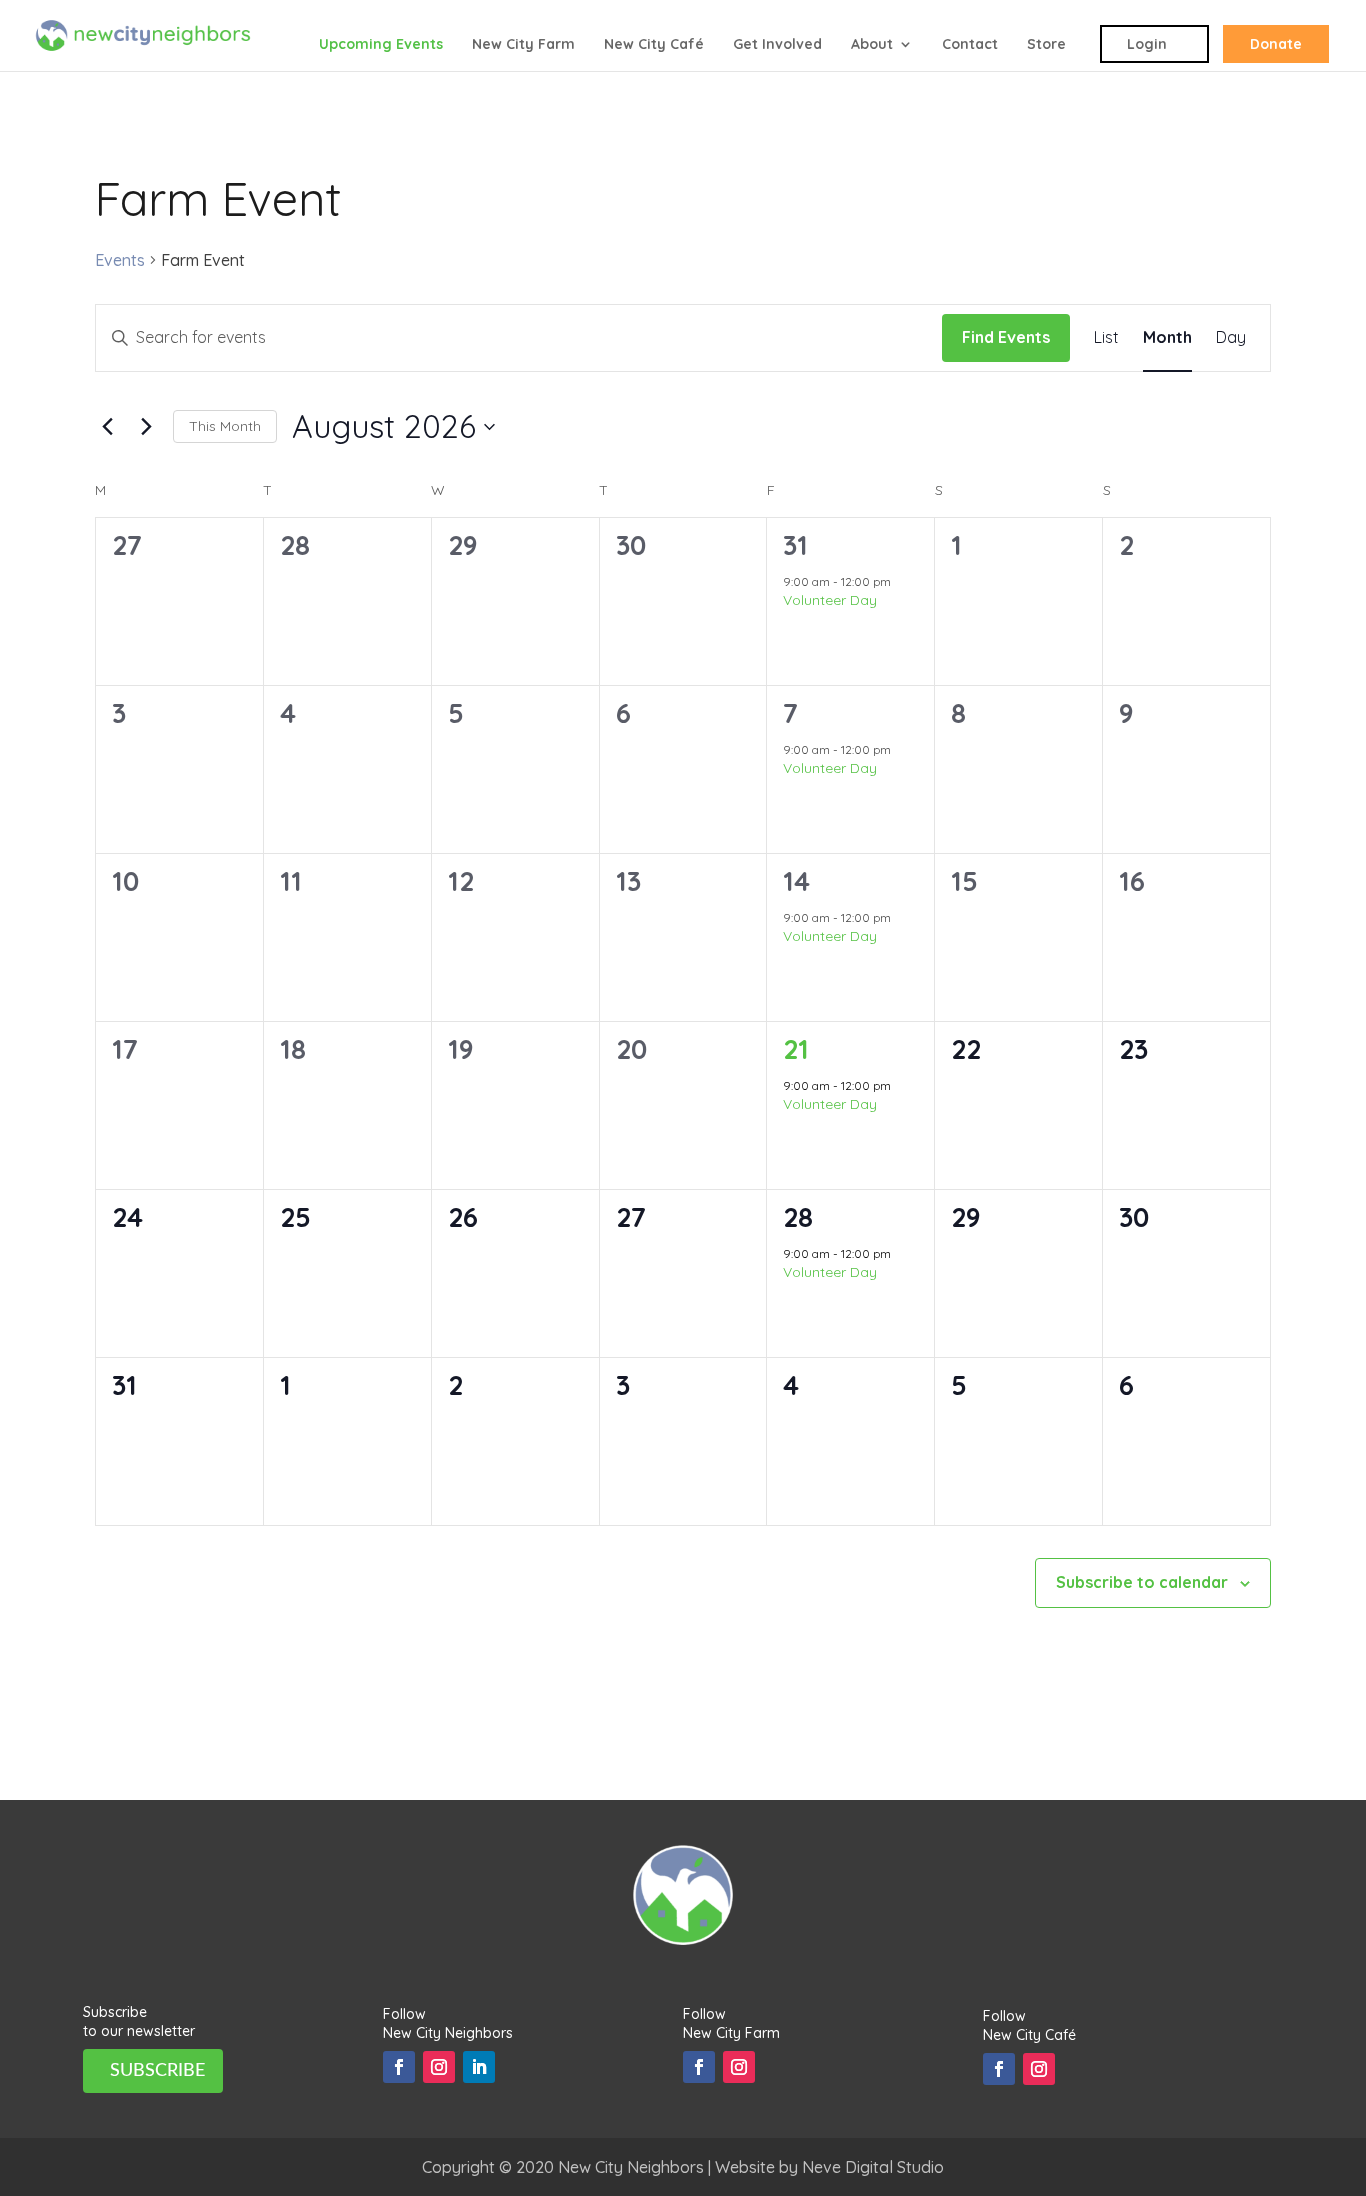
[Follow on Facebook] (399, 2067)
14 (796, 881)
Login (1147, 44)
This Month (225, 426)
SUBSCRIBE (157, 2071)
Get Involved (777, 45)
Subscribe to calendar (1142, 1582)
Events (120, 260)
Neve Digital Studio (873, 2167)
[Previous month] (107, 427)
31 (795, 545)
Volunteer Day (830, 600)
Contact (970, 45)
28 (798, 1217)
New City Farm (523, 45)
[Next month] (146, 427)
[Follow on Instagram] (439, 2067)
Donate (1276, 44)
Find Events (1006, 337)
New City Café (654, 45)
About (872, 45)
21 (796, 1049)
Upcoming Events (381, 45)
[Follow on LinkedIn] (479, 2067)
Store (1046, 45)
